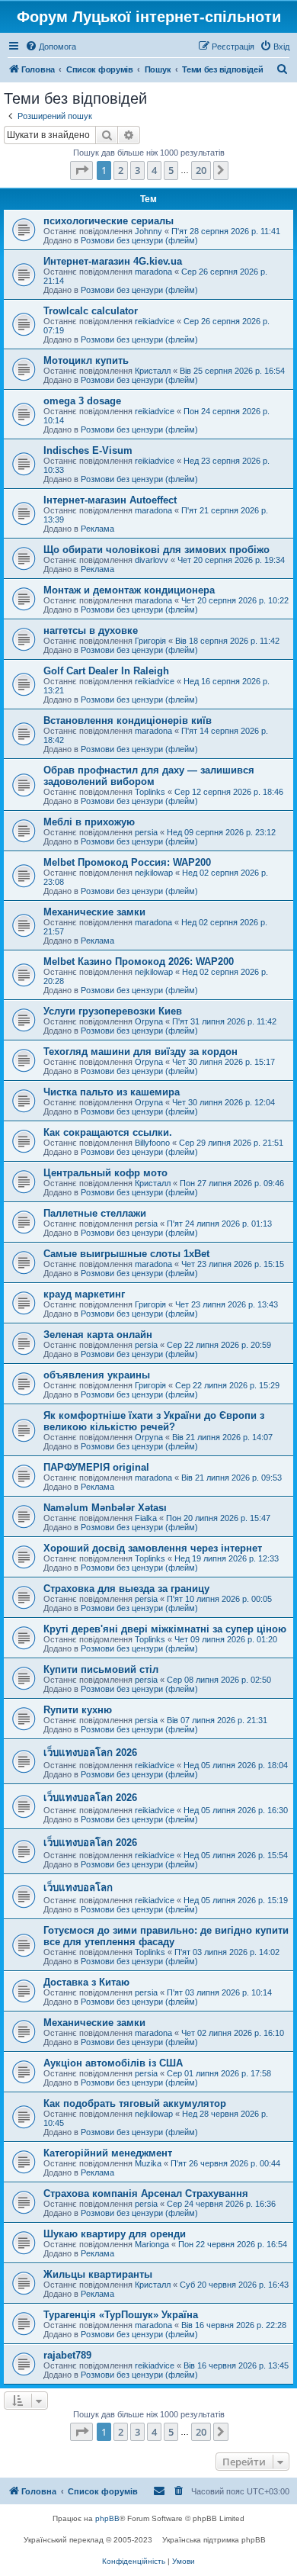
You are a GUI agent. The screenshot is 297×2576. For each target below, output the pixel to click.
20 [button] (201, 170)
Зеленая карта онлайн (98, 1335)
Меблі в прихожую (89, 822)
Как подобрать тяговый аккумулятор (135, 2103)
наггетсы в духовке (91, 630)
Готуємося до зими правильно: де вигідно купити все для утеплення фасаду (166, 1936)
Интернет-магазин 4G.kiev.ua (113, 261)
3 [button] (137, 170)
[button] (81, 170)
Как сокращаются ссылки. (108, 1132)
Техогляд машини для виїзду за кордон (141, 1052)
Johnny (148, 231)
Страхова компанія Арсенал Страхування (146, 2193)
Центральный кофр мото (105, 1173)
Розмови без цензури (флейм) (139, 240)
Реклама (97, 529)
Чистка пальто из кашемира (112, 1092)
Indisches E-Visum (88, 450)
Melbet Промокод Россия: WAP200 (127, 862)
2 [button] (121, 170)
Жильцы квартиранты (98, 2274)
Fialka (146, 1518)
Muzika (148, 2163)
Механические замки (94, 912)
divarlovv (152, 560)
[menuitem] (51, 47)
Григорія (150, 641)
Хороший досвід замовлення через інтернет (153, 1548)
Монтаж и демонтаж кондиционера (129, 590)
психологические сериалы (109, 221)
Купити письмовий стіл (101, 1669)
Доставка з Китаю (86, 1982)
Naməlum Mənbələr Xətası (105, 1508)
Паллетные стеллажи (95, 1213)
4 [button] (154, 170)
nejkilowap (154, 873)
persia (146, 832)
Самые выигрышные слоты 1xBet (126, 1254)
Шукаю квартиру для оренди (115, 2234)
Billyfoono (152, 1143)
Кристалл (153, 371)
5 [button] (171, 170)
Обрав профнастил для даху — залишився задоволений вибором (149, 776)
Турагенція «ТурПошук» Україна (121, 2315)
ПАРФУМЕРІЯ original (96, 1467)
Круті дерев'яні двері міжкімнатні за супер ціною (165, 1629)
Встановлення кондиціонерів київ (128, 720)
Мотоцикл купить (86, 360)
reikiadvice (155, 321)
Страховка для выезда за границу (126, 1589)
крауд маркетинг (84, 1294)
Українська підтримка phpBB (214, 2540)
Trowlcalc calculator (91, 311)
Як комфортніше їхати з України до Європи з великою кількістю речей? (154, 1421)
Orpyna (149, 1021)
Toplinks (150, 792)
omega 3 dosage (82, 401)
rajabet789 (67, 2355)
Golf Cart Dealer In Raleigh (106, 671)
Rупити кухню (78, 1710)
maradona (153, 272)
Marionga (152, 2244)
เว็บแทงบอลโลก (78, 1888)
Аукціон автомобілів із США (113, 2063)
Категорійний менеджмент (108, 2153)
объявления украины (97, 1375)
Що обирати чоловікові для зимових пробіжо (156, 550)
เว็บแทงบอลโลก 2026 (90, 1753)
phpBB (107, 2518)
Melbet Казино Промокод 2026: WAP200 (139, 962)
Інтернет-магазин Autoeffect (110, 500)
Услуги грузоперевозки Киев (113, 1011)
